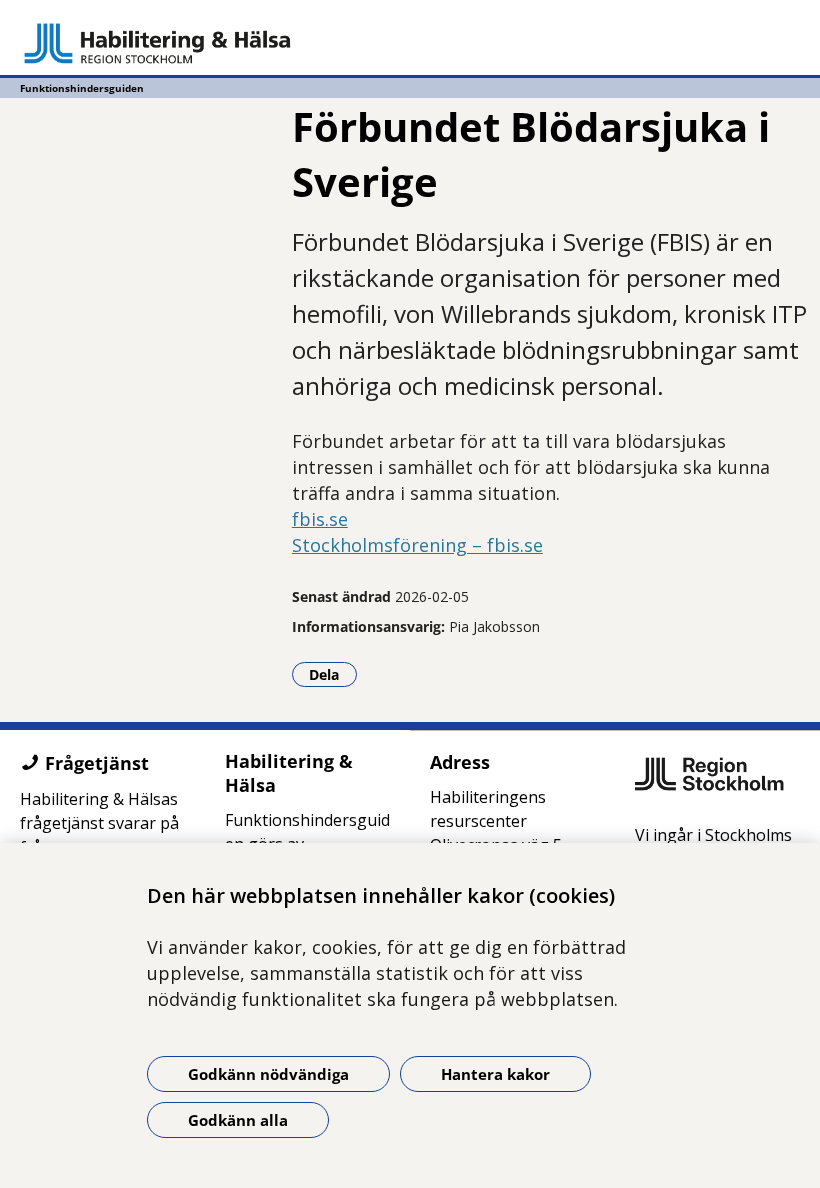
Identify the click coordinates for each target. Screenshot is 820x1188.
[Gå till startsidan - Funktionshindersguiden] (410, 43)
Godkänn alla (238, 1120)
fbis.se (320, 519)
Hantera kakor (495, 1074)
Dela (333, 674)
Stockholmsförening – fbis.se (417, 545)
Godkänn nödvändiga (268, 1074)
